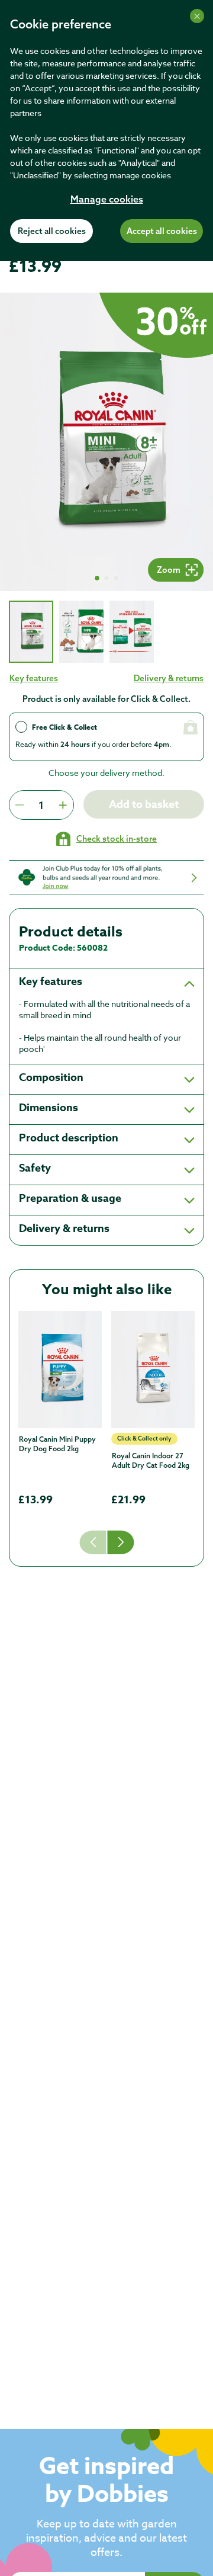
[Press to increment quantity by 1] (63, 805)
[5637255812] (153, 1369)
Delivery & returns (169, 678)
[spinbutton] (41, 805)
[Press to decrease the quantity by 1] (20, 805)
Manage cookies (107, 200)
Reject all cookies (52, 232)
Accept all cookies (162, 232)
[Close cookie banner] (197, 16)
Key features (34, 678)
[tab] (31, 632)
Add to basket (144, 804)
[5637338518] (60, 1369)
